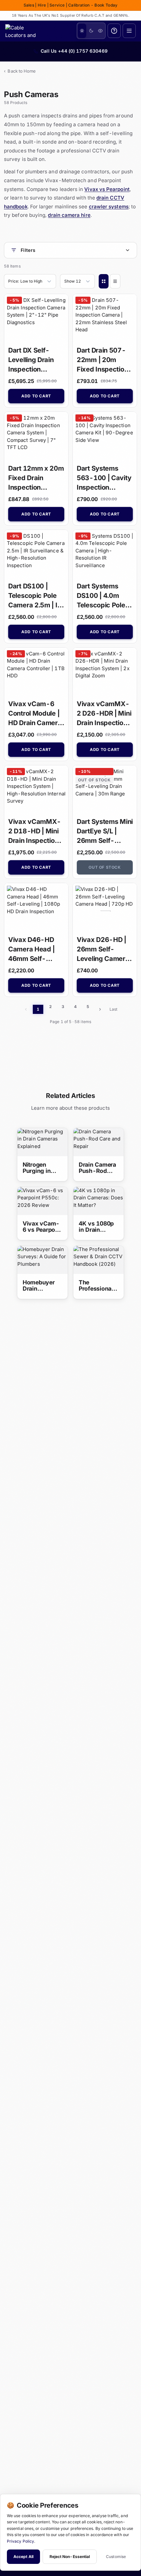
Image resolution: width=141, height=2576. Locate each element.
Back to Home (20, 71)
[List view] (115, 281)
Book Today (106, 5)
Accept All (23, 2557)
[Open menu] (129, 31)
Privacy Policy (20, 2541)
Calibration (79, 5)
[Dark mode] (91, 31)
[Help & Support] (114, 31)
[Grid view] (104, 281)
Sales (29, 5)
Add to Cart (36, 396)
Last (113, 1009)
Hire (42, 5)
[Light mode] (82, 31)
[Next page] (100, 1009)
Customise (116, 2557)
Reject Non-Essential (70, 2557)
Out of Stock (105, 867)
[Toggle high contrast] (100, 31)
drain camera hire (69, 215)
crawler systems (109, 207)
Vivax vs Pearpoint (107, 189)
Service (57, 5)
